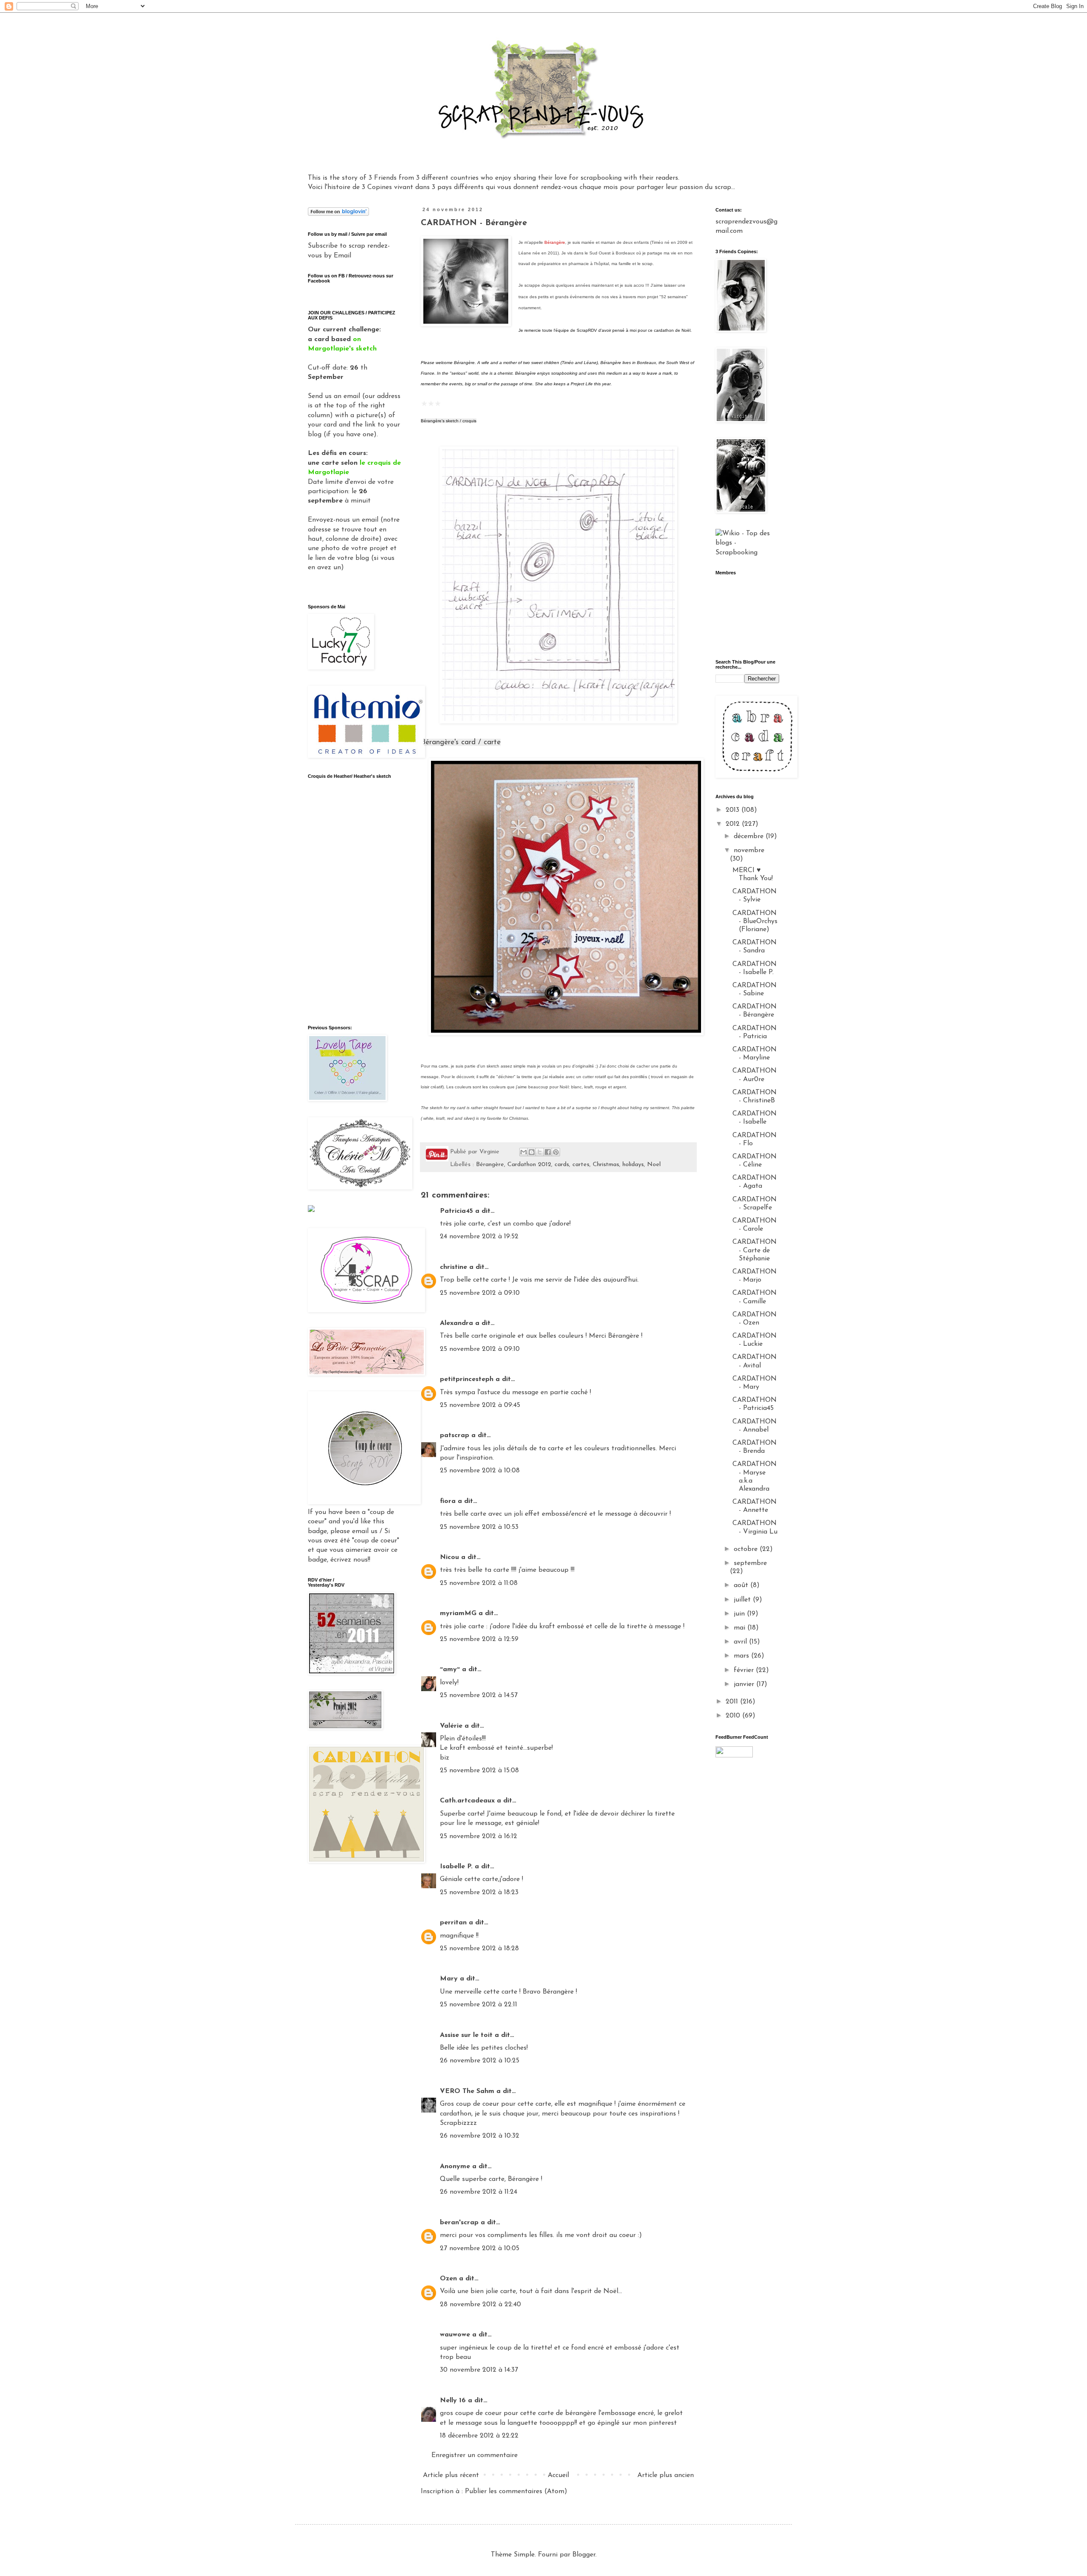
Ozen (448, 2279)
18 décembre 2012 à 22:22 (479, 2436)
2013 (734, 810)
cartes (581, 1165)
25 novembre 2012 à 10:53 (479, 1527)
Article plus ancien (666, 2475)
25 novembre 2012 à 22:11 (479, 2005)
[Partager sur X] (540, 1152)
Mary (449, 1979)
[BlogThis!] (532, 1152)
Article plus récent (451, 2475)
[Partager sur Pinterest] (556, 1152)
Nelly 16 (453, 2401)
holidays (633, 1165)
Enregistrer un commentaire (475, 2455)
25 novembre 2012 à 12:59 (479, 1639)
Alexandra (456, 1323)
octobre (747, 1549)
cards (562, 1165)
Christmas (606, 1165)
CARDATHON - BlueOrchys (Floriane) (755, 921)
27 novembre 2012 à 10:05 (480, 2248)
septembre (750, 1563)
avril (741, 1642)
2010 (734, 1716)
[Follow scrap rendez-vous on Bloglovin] (338, 214)
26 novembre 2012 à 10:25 (480, 2061)
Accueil (558, 2475)
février (745, 1670)
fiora (448, 1501)
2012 (734, 824)
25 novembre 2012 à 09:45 (480, 1405)
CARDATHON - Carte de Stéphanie (755, 1250)
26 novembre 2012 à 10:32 (480, 2136)
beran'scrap (459, 2223)
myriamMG (458, 1613)
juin (740, 1614)
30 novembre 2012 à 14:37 (479, 2370)
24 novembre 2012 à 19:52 (479, 1237)
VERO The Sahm (467, 2091)
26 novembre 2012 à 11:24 (479, 2192)
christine (453, 1267)
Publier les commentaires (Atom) (516, 2491)
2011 (733, 1702)
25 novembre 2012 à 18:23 (479, 1892)
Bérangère (490, 1165)
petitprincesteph (467, 1379)
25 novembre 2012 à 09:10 (480, 1293)
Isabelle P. (456, 1867)
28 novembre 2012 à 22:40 (480, 2305)
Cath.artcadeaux (467, 1801)
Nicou (449, 1557)
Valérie (451, 1726)
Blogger (584, 2555)
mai (741, 1628)
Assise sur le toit (466, 2035)
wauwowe (455, 2335)
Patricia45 (456, 1211)
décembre (750, 836)
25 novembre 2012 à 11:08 (479, 1583)
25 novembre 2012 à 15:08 (479, 1771)
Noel (654, 1165)
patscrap (455, 1435)
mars (742, 1656)
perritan (453, 1923)
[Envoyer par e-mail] (524, 1152)
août (742, 1585)
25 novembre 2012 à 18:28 (479, 1949)
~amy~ (450, 1669)
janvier (745, 1684)
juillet (743, 1600)
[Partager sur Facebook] (548, 1152)
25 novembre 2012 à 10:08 (480, 1471)
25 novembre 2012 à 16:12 (479, 1836)
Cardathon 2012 (529, 1165)
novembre (749, 850)
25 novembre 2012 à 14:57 (479, 1695)
